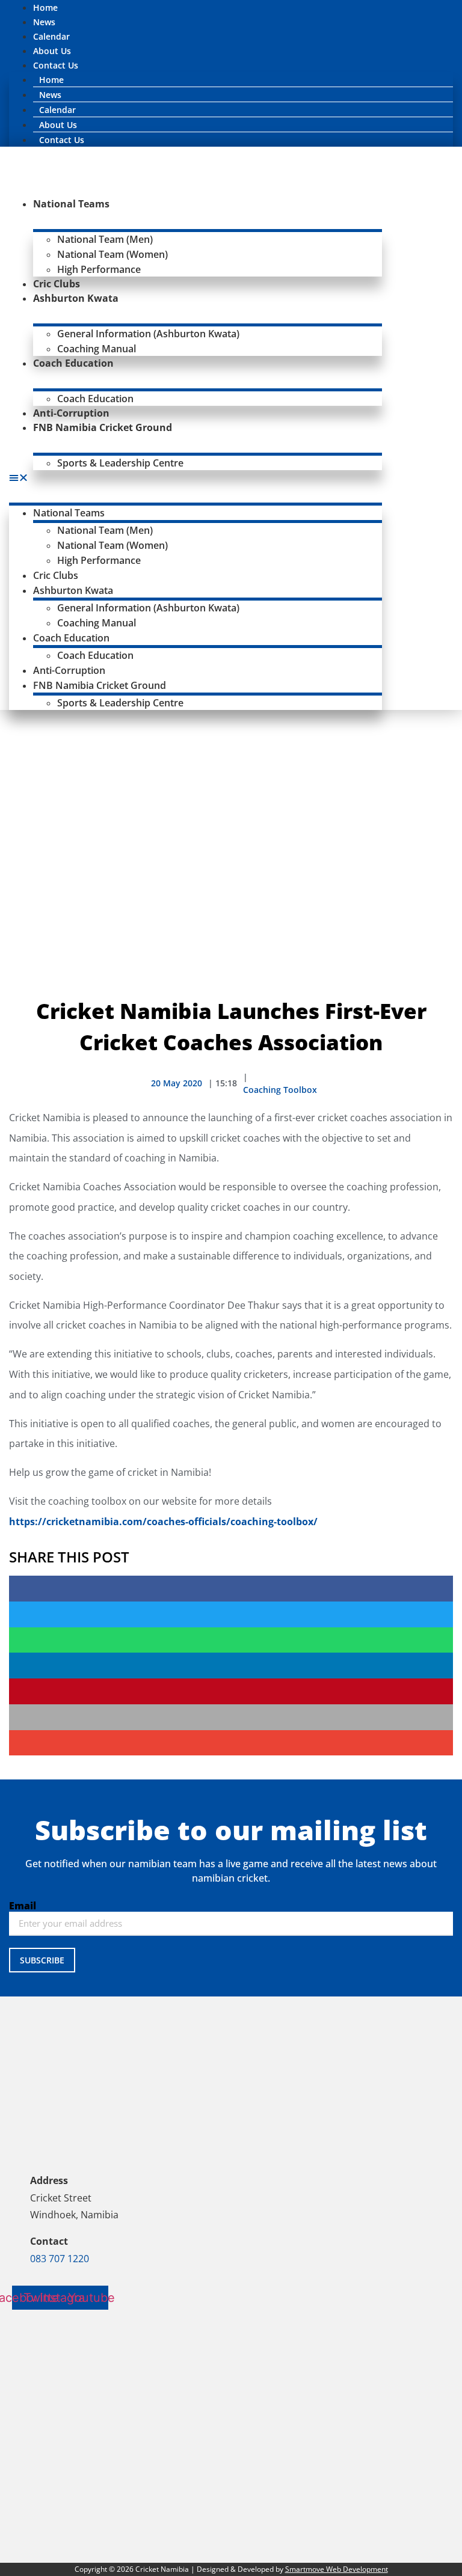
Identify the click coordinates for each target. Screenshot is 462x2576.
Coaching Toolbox (280, 1090)
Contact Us (56, 65)
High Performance (99, 269)
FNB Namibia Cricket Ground (103, 427)
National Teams (71, 204)
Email (23, 1906)
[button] (196, 477)
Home (45, 8)
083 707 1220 (60, 2259)
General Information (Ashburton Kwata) (148, 334)
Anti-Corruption (71, 413)
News (44, 22)
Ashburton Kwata (76, 298)
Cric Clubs (57, 284)
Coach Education (73, 363)
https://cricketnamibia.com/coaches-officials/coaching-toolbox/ (163, 1522)
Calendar (51, 36)
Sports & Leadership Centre (120, 463)
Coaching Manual (97, 349)
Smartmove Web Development (337, 2569)
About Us (52, 51)
